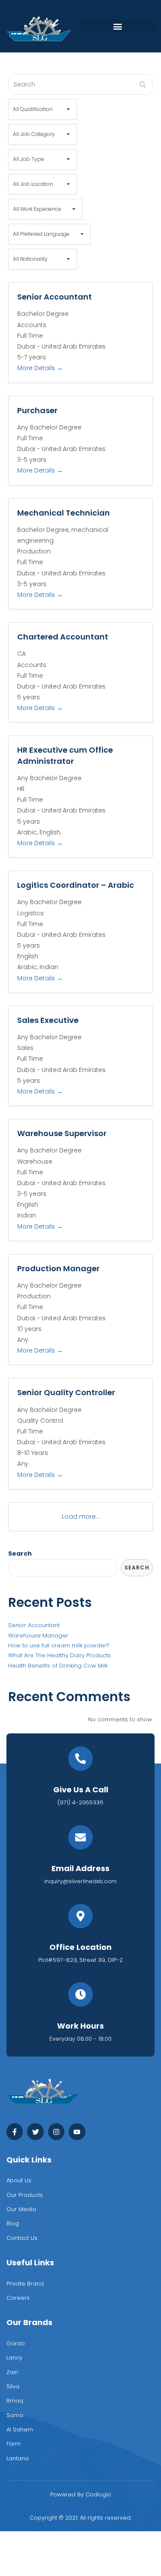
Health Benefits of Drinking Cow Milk (58, 1666)
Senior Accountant (34, 1625)
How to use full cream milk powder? (59, 1645)
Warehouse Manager (38, 1635)
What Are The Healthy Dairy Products (59, 1655)
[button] (118, 26)
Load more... (81, 1517)
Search (20, 1554)
